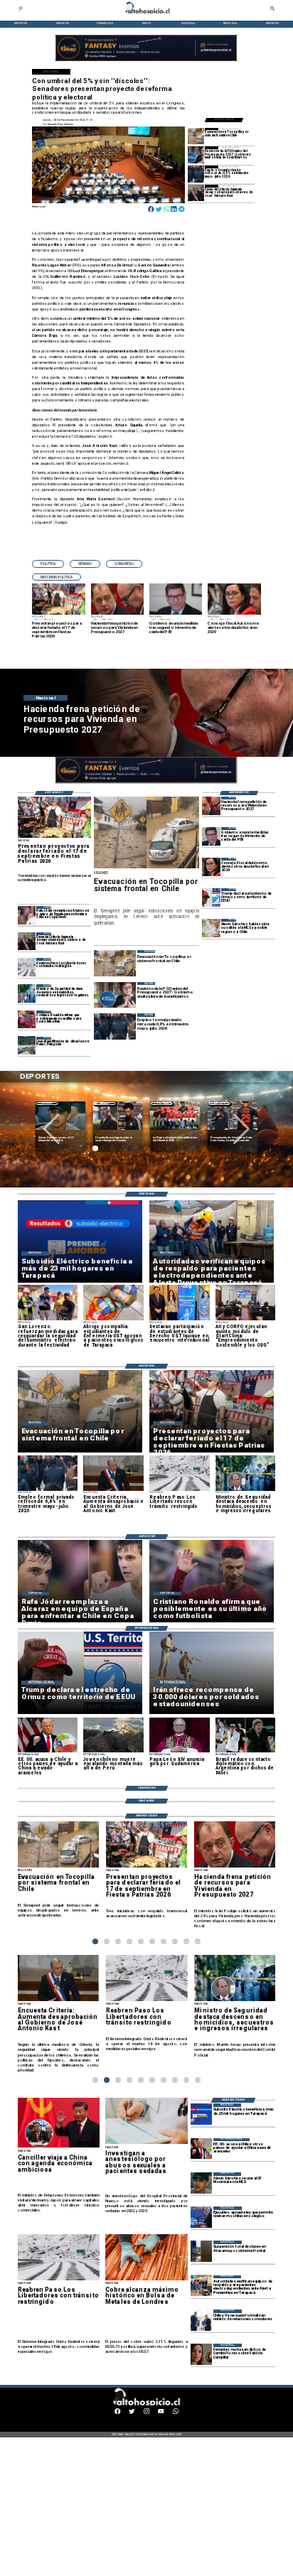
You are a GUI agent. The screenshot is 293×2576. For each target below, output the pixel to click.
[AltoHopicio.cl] (21, 10)
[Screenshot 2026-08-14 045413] (201, 2114)
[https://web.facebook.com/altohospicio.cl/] (117, 2413)
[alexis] (201, 2183)
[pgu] (196, 155)
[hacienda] (211, 805)
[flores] (201, 2354)
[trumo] (201, 2149)
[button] (48, 564)
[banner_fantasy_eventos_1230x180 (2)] (146, 61)
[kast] (196, 193)
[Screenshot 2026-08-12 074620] (201, 2286)
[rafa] (27, 915)
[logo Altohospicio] (147, 14)
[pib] (211, 836)
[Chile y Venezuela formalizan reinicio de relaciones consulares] (201, 2320)
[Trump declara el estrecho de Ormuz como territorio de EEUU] (211, 897)
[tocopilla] (196, 136)
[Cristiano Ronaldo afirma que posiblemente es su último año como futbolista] (27, 1019)
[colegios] (201, 2251)
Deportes (47, 1103)
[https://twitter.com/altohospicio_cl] (132, 2413)
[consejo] (211, 867)
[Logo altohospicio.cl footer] (145, 2404)
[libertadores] (27, 967)
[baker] (27, 1046)
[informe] (27, 993)
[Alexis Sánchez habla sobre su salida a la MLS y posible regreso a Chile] (211, 928)
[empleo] (196, 174)
